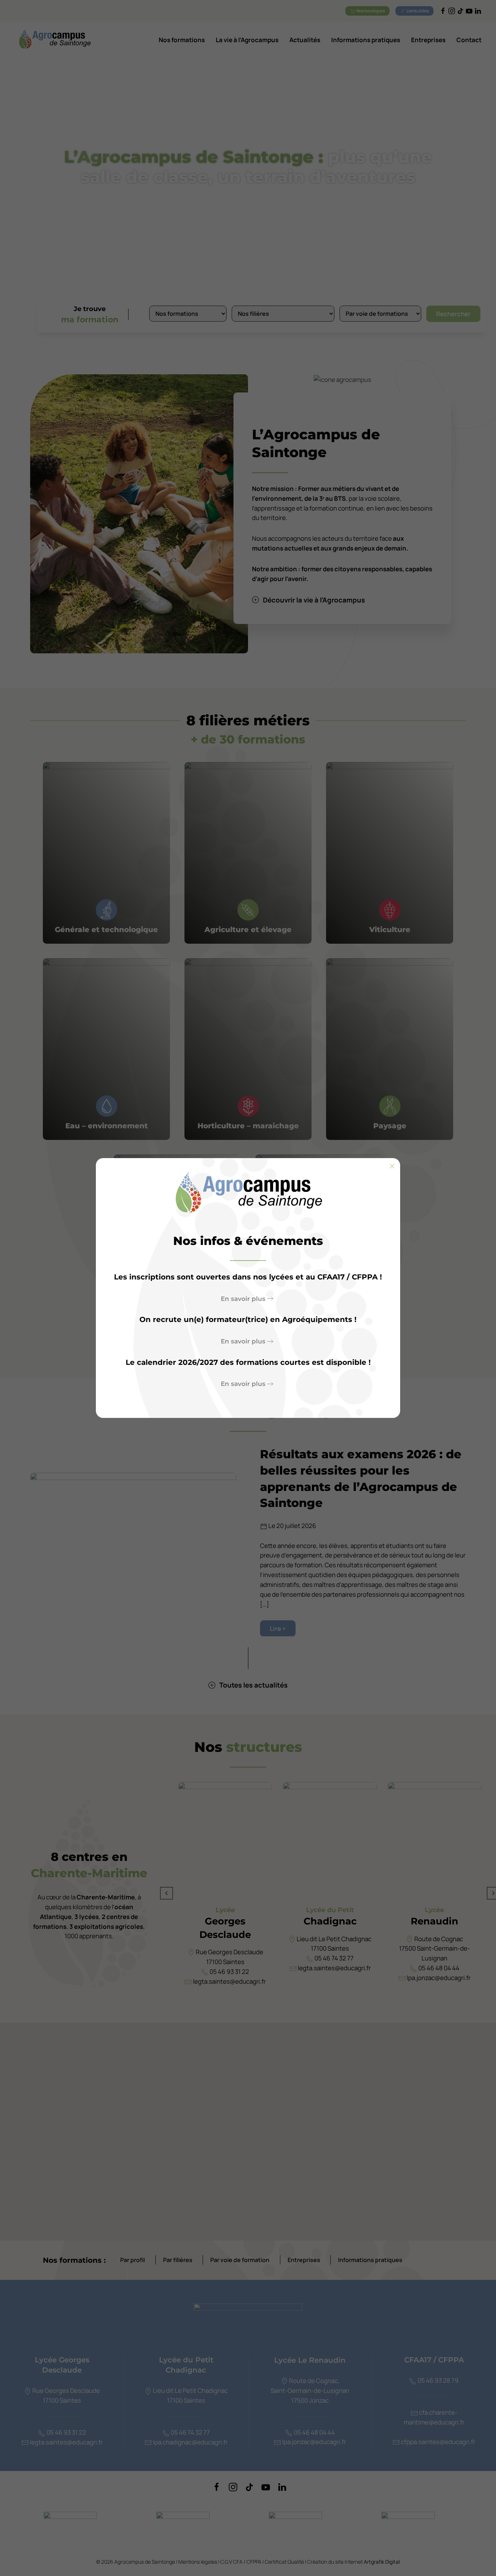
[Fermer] (392, 1166)
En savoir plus (243, 1299)
